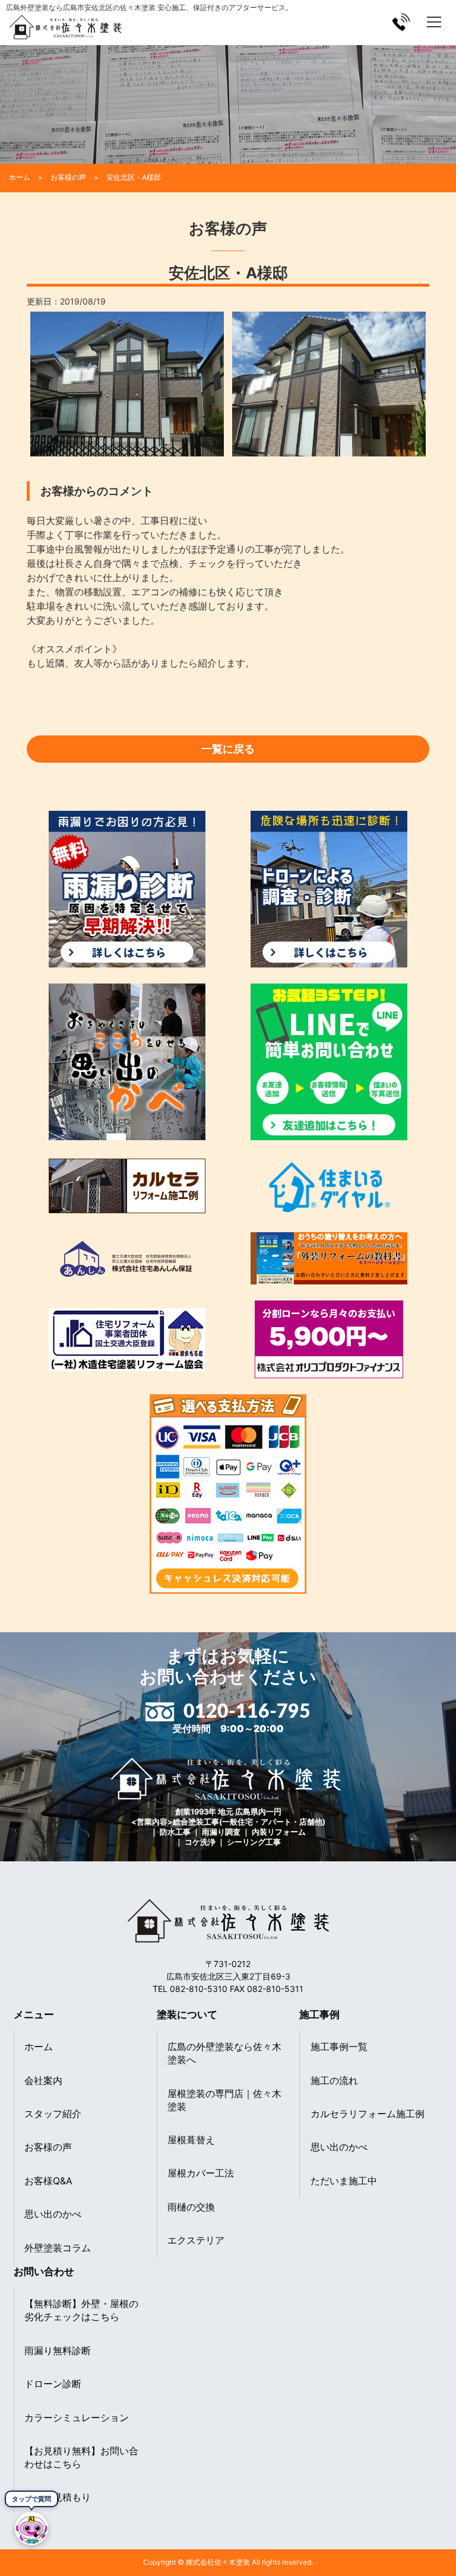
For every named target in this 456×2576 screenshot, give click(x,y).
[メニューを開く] (434, 22)
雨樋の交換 (191, 2207)
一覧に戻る (228, 749)
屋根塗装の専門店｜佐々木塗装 (224, 2100)
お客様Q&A (48, 2181)
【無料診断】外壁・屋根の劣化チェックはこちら (81, 2310)
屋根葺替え (191, 2140)
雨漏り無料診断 (58, 2350)
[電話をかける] (401, 22)
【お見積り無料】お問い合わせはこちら (81, 2457)
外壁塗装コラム (58, 2248)
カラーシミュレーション (77, 2418)
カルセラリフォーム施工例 (368, 2114)
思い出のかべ (53, 2214)
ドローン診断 (53, 2384)
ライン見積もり (58, 2497)
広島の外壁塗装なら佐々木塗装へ (224, 2053)
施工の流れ (334, 2080)
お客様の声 (48, 2147)
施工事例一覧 (339, 2047)
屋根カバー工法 (201, 2173)
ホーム (39, 2047)
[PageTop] (443, 2536)
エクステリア (196, 2240)
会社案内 (43, 2080)
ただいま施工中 (344, 2181)
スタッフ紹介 (53, 2114)
